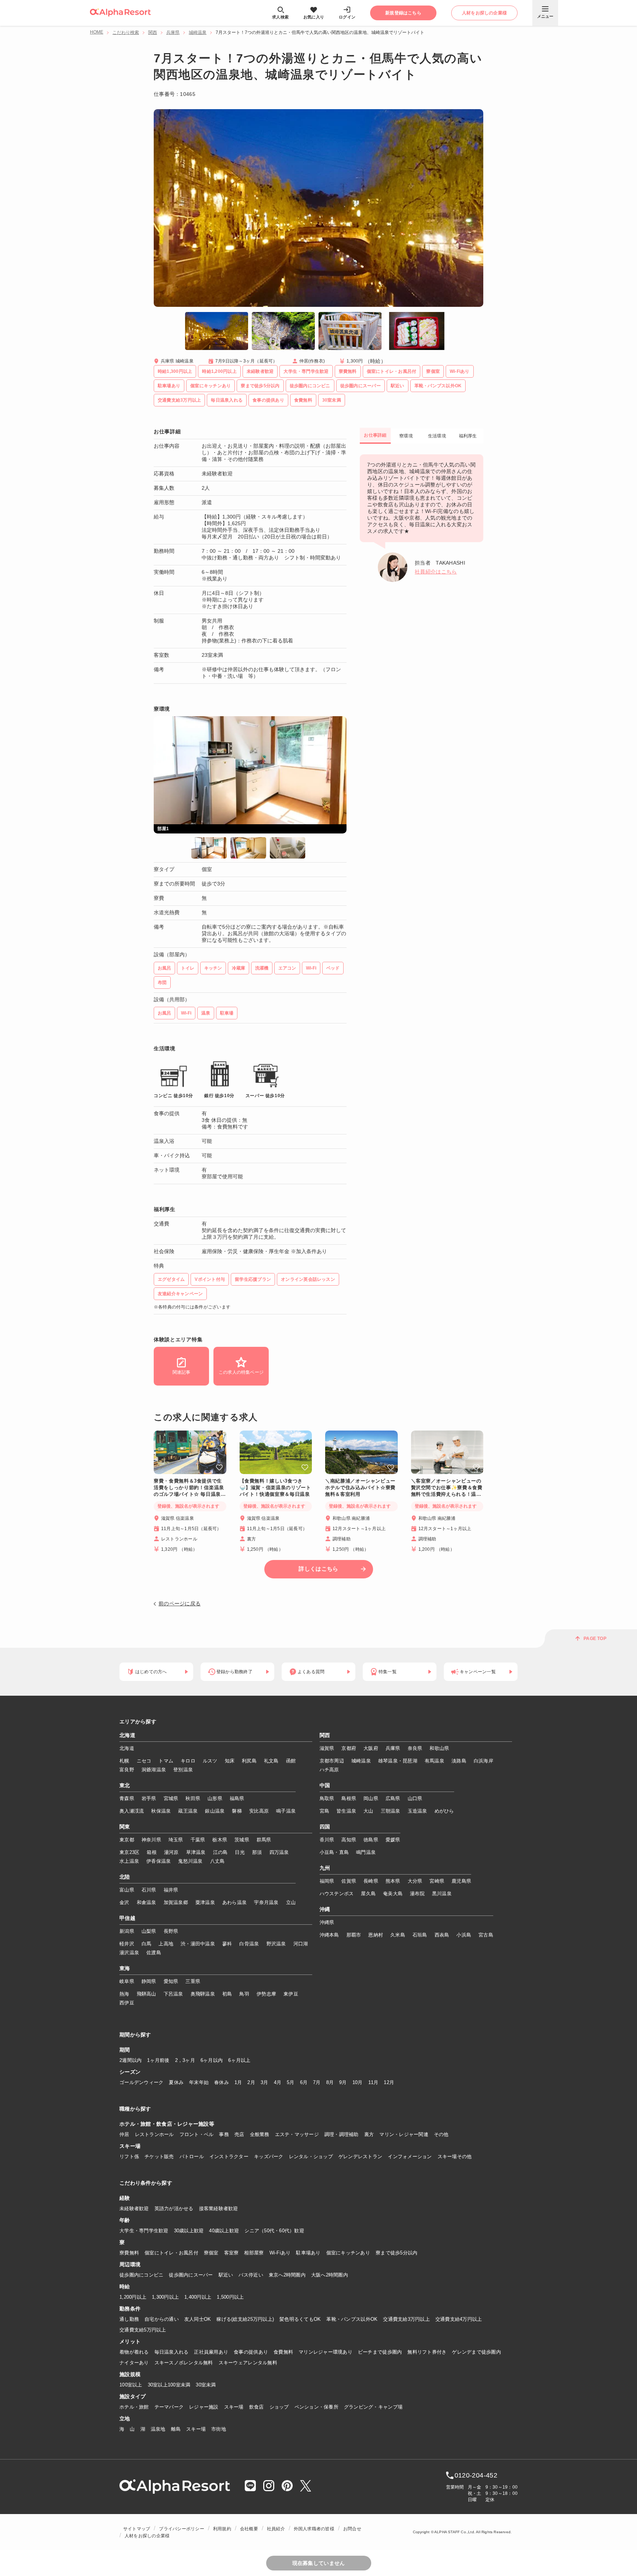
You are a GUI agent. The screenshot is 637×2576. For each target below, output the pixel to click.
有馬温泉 (434, 1761)
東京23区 (129, 1852)
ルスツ (210, 1761)
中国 (325, 1786)
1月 (238, 2082)
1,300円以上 (165, 2297)
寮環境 (406, 436)
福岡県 (327, 1881)
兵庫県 (173, 32)
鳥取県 (327, 1798)
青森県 (127, 1798)
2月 (251, 2082)
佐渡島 (154, 1953)
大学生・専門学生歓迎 (144, 2231)
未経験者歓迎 (134, 2209)
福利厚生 (468, 436)
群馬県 (264, 1840)
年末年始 (199, 2082)
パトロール (192, 2157)
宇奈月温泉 (266, 1902)
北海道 (127, 1736)
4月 (278, 2082)
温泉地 (158, 2429)
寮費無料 (129, 2253)
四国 (325, 1827)
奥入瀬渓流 (132, 1811)
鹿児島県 (461, 1881)
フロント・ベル (197, 2134)
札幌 (124, 1761)
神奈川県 (151, 1840)
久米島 (398, 1935)
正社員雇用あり (211, 2352)
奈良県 (415, 1748)
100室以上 (131, 2385)
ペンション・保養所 (316, 2407)
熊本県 (393, 1881)
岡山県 (371, 1798)
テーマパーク (169, 2407)
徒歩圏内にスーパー (191, 2275)
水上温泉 (129, 1861)
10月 (358, 2082)
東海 (125, 1969)
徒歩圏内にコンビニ (141, 2275)
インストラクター (229, 2157)
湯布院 (417, 1894)
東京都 (127, 1840)
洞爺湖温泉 (154, 1770)
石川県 (149, 1890)
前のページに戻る (180, 1604)
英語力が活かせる (174, 2209)
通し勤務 (129, 2319)
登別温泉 (183, 1770)
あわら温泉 (234, 1902)
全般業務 (260, 2134)
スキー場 (234, 2407)
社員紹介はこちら (436, 572)
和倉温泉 (147, 1902)
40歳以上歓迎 (224, 2231)
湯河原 (171, 1852)
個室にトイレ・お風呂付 (171, 2253)
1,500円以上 (230, 2297)
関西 (153, 32)
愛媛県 (393, 1840)
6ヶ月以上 (239, 2060)
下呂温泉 (173, 1994)
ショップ (279, 2407)
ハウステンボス (337, 1894)
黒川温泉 (442, 1894)
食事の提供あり (251, 2352)
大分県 (415, 1881)
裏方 (369, 2134)
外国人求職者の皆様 (314, 2529)
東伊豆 (291, 1994)
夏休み (176, 2082)
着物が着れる (134, 2352)
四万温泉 (279, 1852)
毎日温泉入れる (172, 2352)
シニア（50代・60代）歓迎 (274, 2231)
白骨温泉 (249, 1944)
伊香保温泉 (159, 1861)
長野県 (171, 1931)
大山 (368, 1811)
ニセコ (144, 1761)
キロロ (188, 1761)
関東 (125, 1827)
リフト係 (129, 2157)
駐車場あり (308, 2253)
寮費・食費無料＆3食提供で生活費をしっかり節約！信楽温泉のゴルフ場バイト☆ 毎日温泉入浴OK (190, 1488)
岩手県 (149, 1798)
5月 (291, 2082)
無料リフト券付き (427, 2352)
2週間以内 (130, 2060)
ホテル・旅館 (134, 2407)
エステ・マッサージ (297, 2134)
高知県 (349, 1840)
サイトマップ (137, 2529)
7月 (317, 2082)
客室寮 (232, 2253)
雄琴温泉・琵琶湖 (398, 1761)
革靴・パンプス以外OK (352, 2319)
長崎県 (371, 1881)
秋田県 (193, 1798)
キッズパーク (269, 2157)
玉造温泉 (417, 1811)
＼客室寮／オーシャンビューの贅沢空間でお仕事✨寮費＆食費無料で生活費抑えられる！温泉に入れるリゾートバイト (447, 1488)
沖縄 (325, 1910)
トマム (166, 1761)
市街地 (219, 2429)
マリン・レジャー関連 (404, 2134)
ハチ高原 (329, 1770)
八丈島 (217, 1861)
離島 (176, 2429)
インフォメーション (410, 2157)
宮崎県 (437, 1881)
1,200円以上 (133, 2297)
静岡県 (149, 1981)
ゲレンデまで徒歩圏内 (476, 2352)
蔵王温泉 (188, 1811)
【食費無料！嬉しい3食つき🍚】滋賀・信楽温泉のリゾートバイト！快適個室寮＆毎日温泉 (275, 1488)
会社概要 (249, 2529)
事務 (224, 2134)
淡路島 (459, 1761)
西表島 (442, 1935)
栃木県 (220, 1840)
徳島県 (371, 1840)
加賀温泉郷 (176, 1902)
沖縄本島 (329, 1935)
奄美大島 (393, 1894)
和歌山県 (439, 1748)
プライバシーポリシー (181, 2529)
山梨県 (149, 1931)
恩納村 (376, 1935)
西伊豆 (127, 2003)
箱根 (152, 1852)
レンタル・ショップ (311, 2157)
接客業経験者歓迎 (219, 2209)
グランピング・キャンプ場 (373, 2407)
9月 (343, 2082)
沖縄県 (327, 1922)
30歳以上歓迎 (189, 2231)
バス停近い (251, 2275)
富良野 (127, 1770)
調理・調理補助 (342, 2134)
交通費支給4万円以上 (459, 2319)
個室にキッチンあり (348, 2253)
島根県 (349, 1798)
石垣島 (420, 1935)
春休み (222, 2082)
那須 (257, 1852)
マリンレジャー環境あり (326, 2352)
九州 (325, 1868)
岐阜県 (127, 1981)
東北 (125, 1786)
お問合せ (352, 2529)
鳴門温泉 (366, 1852)
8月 (330, 2082)
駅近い (226, 2275)
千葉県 (198, 1840)
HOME (97, 32)
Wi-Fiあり (280, 2253)
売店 (239, 2134)
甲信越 (127, 1918)
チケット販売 (159, 2157)
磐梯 (237, 1811)
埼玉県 (176, 1840)
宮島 (325, 1811)
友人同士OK (198, 2319)
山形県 (215, 1798)
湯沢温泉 (129, 1953)
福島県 (237, 1798)
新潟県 (127, 1931)
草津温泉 (196, 1852)
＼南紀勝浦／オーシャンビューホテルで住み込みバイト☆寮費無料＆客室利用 (360, 1488)
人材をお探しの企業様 (147, 2536)
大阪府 (371, 1748)
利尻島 (249, 1761)
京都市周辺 (332, 1761)
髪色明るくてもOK (300, 2319)
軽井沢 (127, 1944)
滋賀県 (327, 1748)
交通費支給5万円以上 (143, 2330)
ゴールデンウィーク (141, 2082)
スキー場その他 (455, 2157)
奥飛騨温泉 (203, 1994)
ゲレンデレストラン (360, 2157)
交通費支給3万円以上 (406, 2319)
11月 (373, 2082)
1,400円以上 (198, 2297)
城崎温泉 (198, 32)
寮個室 (211, 2253)
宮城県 (171, 1798)
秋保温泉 (161, 1811)
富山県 (127, 1890)
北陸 (125, 1877)
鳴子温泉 (286, 1811)
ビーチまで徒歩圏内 (380, 2352)
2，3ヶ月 (185, 2060)
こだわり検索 (126, 32)
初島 (227, 1994)
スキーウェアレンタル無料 (248, 2363)
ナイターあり (134, 2363)
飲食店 (257, 2407)
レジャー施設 (204, 2407)
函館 (291, 1761)
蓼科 (227, 1944)
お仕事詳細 (375, 435)
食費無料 (283, 2352)
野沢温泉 (276, 1944)
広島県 (393, 1798)
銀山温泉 (215, 1811)
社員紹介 (276, 2529)
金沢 (124, 1902)
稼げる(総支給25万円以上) (245, 2319)
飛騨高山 (147, 1994)
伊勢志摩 (266, 1994)
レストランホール (154, 2134)
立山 (291, 1902)
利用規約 (222, 2529)
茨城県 (242, 1840)
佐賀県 (349, 1881)
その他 (441, 2134)
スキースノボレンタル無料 (184, 2363)
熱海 (124, 1994)
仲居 (124, 2134)
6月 (304, 2082)
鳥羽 (244, 1994)
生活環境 (437, 436)
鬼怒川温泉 (190, 1861)
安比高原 (259, 1811)
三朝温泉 (391, 1811)
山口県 (415, 1798)
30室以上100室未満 (169, 2385)
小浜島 (464, 1935)
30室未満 (206, 2385)
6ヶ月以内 (212, 2060)
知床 (230, 1761)
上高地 (166, 1944)
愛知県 (171, 1981)
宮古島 (486, 1935)
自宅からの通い (162, 2319)
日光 (240, 1852)
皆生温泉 (346, 1811)
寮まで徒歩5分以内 (396, 2253)
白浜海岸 (483, 1761)
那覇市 (354, 1935)
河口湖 (301, 1944)
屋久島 (368, 1894)
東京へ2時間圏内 (287, 2275)
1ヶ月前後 (158, 2060)
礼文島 (271, 1761)
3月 (264, 2082)
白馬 (147, 1944)
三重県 (193, 1981)
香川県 (327, 1840)
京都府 (349, 1748)
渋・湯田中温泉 (198, 1944)
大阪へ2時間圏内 (330, 2275)
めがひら (444, 1811)
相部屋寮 (254, 2253)
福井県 (171, 1890)
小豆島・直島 (334, 1852)
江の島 (220, 1852)
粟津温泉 (205, 1902)
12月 (389, 2082)
